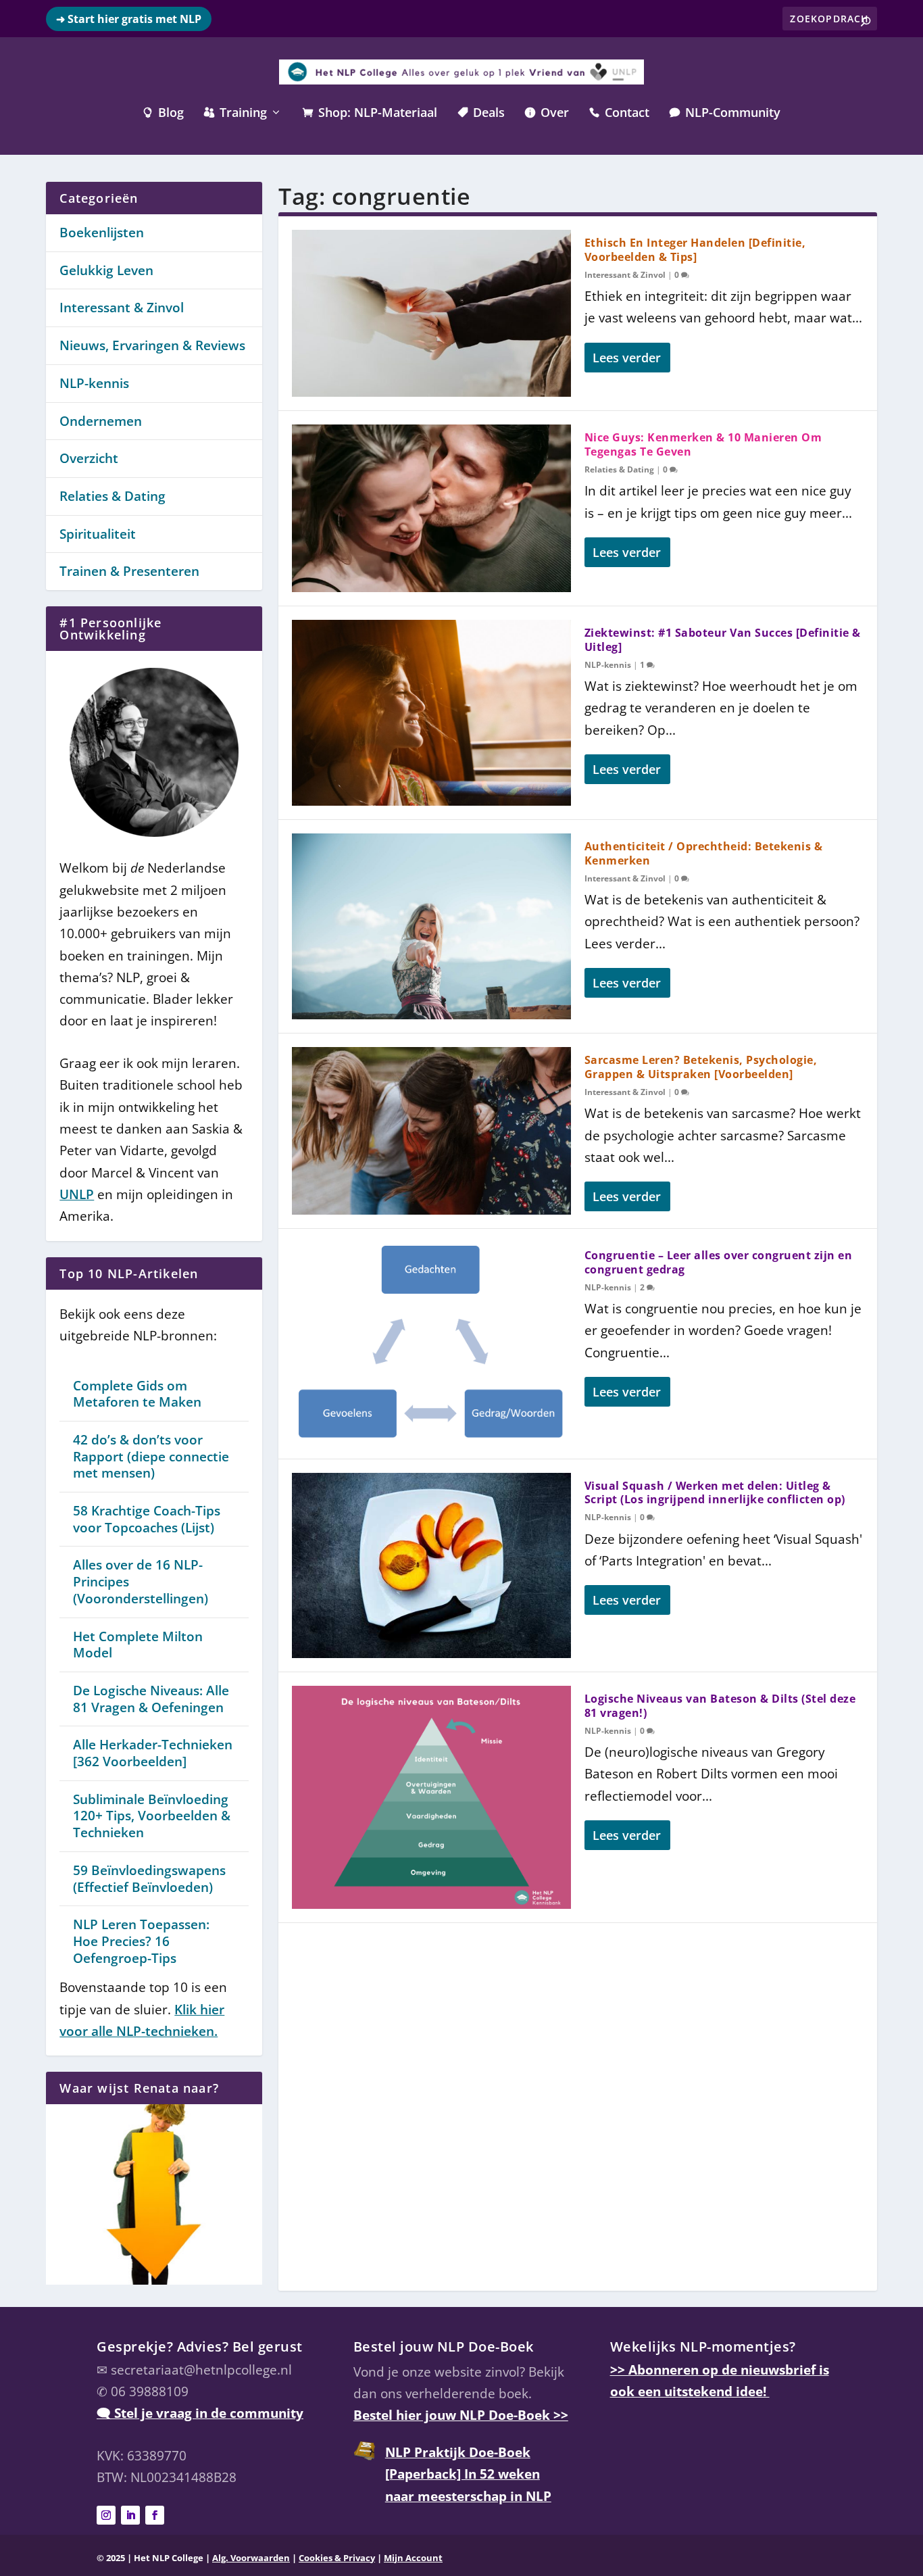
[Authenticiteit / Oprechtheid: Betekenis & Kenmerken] (431, 926)
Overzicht (89, 458)
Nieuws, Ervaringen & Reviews (152, 345)
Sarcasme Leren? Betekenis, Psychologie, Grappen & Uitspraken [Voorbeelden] (701, 1067)
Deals (481, 114)
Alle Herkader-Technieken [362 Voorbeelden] (153, 1753)
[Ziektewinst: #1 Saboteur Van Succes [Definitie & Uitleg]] (431, 713)
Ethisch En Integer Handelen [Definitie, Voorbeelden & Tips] (695, 250)
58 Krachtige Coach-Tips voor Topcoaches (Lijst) (147, 1519)
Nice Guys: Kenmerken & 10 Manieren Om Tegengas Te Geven (703, 444)
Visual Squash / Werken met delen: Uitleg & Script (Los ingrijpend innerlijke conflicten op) (715, 1493)
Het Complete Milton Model (138, 1645)
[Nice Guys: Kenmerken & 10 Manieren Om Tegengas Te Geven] (431, 508)
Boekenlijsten (102, 233)
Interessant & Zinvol (625, 275)
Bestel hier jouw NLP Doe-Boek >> (461, 2415)
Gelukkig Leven (106, 270)
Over (547, 114)
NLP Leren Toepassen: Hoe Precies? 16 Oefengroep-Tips (141, 1941)
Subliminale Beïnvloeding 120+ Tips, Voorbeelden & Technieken (152, 1816)
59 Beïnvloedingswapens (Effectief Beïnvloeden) (149, 1879)
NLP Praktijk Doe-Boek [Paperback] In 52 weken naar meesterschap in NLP (468, 2474)
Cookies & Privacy (337, 2558)
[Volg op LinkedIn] (130, 2515)
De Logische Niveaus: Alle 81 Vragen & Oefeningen (151, 1699)
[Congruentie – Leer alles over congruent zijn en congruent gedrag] (431, 1344)
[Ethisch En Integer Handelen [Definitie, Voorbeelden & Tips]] (431, 313)
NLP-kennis (608, 665)
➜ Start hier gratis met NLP (129, 19)
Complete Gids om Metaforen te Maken (137, 1394)
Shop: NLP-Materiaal (370, 114)
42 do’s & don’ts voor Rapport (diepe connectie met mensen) (151, 1456)
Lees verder (627, 358)
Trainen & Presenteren (129, 571)
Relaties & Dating (619, 469)
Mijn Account (413, 2558)
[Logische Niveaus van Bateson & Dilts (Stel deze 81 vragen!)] (431, 1797)
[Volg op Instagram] (106, 2515)
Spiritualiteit (98, 534)
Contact (619, 114)
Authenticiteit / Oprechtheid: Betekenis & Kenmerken (704, 853)
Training (235, 114)
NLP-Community (725, 114)
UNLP (77, 1194)
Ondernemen (101, 421)
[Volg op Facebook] (155, 2515)
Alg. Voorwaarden (251, 2558)
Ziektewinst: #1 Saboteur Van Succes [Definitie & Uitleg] (723, 640)
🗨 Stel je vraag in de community (200, 2413)
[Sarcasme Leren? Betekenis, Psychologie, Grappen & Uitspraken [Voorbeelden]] (431, 1131)
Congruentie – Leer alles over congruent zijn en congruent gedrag (719, 1262)
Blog (163, 114)
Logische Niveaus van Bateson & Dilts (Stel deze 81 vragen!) (720, 1706)
